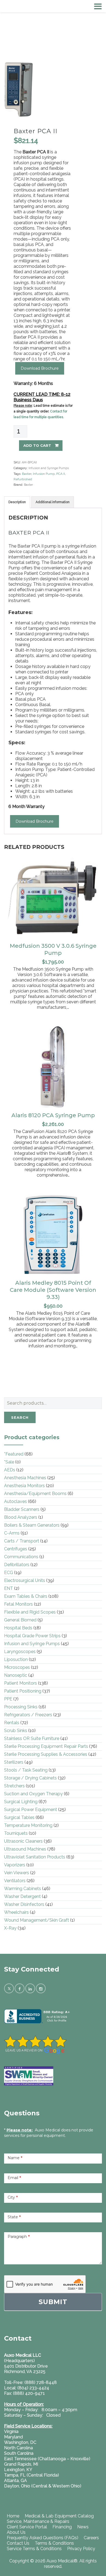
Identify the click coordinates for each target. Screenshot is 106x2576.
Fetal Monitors (18, 1604)
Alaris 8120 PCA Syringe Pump (53, 1115)
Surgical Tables (19, 1817)
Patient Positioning (23, 1691)
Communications (21, 1557)
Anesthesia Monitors (24, 1486)
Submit (53, 2302)
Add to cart (37, 445)
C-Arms (12, 1533)
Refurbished (23, 479)
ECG (9, 1573)
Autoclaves (15, 1501)
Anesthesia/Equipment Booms (35, 1494)
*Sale (9, 1462)
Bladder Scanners (22, 1509)
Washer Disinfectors (24, 1904)
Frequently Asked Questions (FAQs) (43, 2538)
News (83, 2527)
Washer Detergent (22, 1896)
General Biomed (20, 1620)
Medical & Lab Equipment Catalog (59, 2516)
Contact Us (18, 2543)
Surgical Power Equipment (31, 1810)
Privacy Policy (81, 2549)
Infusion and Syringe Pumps (49, 468)
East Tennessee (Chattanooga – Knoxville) (47, 2459)
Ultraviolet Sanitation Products (35, 1857)
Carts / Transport (22, 1541)
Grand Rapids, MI (21, 2464)
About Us (16, 2532)
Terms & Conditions (54, 2543)
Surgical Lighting (21, 1802)
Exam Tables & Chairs (26, 1596)
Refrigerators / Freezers (28, 1715)
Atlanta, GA (15, 2481)
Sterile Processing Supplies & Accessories (46, 1754)
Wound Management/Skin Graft (37, 1920)
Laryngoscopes (20, 1652)
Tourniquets (16, 1833)
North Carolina (18, 2448)
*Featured (14, 1454)
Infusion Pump (44, 474)
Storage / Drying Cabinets (30, 1778)
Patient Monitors (21, 1683)
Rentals (12, 1723)
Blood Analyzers (21, 1517)
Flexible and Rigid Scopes (30, 1612)
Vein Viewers (17, 1873)
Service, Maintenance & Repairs (38, 2521)
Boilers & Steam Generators (32, 1525)
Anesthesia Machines (25, 1478)
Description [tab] (17, 502)
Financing (62, 2527)
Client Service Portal (27, 2527)
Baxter (27, 474)
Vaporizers (15, 1865)
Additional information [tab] (53, 502)
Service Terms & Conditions (34, 2549)
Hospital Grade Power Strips (32, 1636)
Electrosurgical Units (25, 1580)
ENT (9, 1588)
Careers (91, 2538)
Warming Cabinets (23, 1889)
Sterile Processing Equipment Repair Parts (46, 1746)
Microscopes (17, 1667)
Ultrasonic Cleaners (23, 1841)
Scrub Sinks (16, 1731)
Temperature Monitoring (28, 1825)
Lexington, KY (18, 2470)
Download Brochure (40, 368)
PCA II (61, 474)
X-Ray (10, 1928)
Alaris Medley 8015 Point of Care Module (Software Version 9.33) (53, 1290)
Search (20, 1417)
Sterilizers (14, 1762)
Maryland (13, 2437)
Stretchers (14, 1786)
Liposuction (16, 1659)
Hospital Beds (18, 1628)
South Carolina (19, 2453)
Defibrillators (17, 1565)
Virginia (11, 2431)
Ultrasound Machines (25, 1849)
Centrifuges (16, 1549)
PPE (8, 1699)
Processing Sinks (21, 1707)
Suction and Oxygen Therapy (33, 1794)
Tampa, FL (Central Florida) (32, 2475)
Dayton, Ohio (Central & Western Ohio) (43, 2486)
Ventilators (15, 1881)
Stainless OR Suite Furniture (32, 1738)
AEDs (10, 1470)
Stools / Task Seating (26, 1770)
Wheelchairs (16, 1912)
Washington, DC (20, 2442)
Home (13, 2516)
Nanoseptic (16, 1675)
